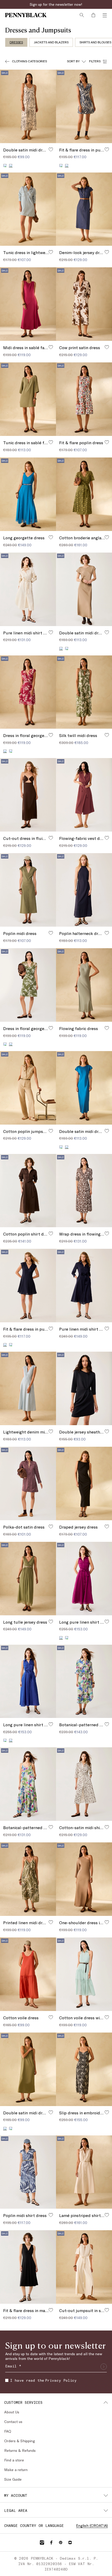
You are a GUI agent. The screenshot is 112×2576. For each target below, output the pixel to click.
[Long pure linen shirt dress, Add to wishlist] (107, 1622)
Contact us (13, 2422)
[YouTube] (70, 2542)
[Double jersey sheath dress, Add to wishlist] (107, 1431)
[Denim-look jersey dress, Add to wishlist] (107, 252)
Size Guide (13, 2479)
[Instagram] (42, 2542)
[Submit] (104, 2367)
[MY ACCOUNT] (106, 2495)
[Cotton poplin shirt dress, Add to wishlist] (51, 1233)
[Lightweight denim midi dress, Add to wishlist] (51, 1431)
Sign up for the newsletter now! (56, 4)
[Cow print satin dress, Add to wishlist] (107, 347)
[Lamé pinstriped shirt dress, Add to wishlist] (107, 2215)
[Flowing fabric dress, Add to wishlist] (107, 1028)
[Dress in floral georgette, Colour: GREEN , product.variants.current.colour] (11, 1044)
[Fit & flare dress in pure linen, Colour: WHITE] (11, 1345)
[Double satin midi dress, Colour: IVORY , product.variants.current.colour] (11, 165)
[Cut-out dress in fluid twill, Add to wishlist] (51, 838)
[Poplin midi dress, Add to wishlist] (51, 933)
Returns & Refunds (20, 2450)
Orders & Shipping (20, 2441)
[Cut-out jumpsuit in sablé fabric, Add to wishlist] (107, 2310)
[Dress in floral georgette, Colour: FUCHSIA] (5, 1044)
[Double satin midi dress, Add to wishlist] (51, 149)
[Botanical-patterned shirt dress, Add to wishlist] (107, 1724)
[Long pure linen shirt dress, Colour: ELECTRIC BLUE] (67, 1638)
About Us (12, 2412)
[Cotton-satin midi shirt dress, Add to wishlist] (107, 1827)
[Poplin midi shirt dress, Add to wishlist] (51, 2215)
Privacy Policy (61, 2380)
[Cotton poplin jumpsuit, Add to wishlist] (51, 1131)
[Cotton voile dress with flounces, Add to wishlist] (107, 2017)
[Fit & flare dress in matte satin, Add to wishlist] (51, 2310)
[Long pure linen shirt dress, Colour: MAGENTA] (5, 1740)
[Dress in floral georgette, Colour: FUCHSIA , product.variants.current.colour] (5, 751)
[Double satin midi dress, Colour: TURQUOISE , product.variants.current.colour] (67, 1147)
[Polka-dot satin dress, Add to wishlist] (51, 1526)
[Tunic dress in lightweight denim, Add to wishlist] (51, 252)
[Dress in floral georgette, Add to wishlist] (51, 735)
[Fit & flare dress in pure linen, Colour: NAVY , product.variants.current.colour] (5, 1345)
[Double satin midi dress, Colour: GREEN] (5, 165)
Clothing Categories (29, 61)
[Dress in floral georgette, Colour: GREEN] (11, 751)
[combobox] (76, 61)
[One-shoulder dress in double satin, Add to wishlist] (107, 1922)
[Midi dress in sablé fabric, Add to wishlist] (51, 347)
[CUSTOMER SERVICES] (106, 2402)
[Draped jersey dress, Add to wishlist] (107, 1526)
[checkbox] (7, 2380)
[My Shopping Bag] (93, 15)
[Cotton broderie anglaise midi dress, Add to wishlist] (107, 537)
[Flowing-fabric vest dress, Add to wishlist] (107, 838)
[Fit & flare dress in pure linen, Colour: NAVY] (61, 165)
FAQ (8, 2431)
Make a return (16, 2470)
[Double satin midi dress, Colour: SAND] (61, 1147)
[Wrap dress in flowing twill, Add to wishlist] (107, 1233)
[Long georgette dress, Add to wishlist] (51, 537)
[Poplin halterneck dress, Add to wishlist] (107, 933)
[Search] (82, 15)
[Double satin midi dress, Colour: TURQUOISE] (67, 648)
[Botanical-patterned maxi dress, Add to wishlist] (51, 1827)
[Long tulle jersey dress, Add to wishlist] (51, 1622)
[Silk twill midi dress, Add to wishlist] (107, 735)
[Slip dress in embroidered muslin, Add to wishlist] (107, 2112)
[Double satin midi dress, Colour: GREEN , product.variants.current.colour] (5, 2128)
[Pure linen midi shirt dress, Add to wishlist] (51, 632)
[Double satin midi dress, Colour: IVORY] (11, 2128)
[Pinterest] (61, 2542)
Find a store (14, 2460)
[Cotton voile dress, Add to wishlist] (51, 2017)
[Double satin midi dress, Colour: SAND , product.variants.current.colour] (61, 648)
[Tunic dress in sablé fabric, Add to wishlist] (51, 442)
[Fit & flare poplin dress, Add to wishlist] (107, 442)
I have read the (43, 2380)
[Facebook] (51, 2542)
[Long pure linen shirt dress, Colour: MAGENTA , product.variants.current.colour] (61, 1638)
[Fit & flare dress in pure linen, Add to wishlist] (107, 149)
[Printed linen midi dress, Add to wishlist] (51, 1922)
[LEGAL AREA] (106, 2511)
